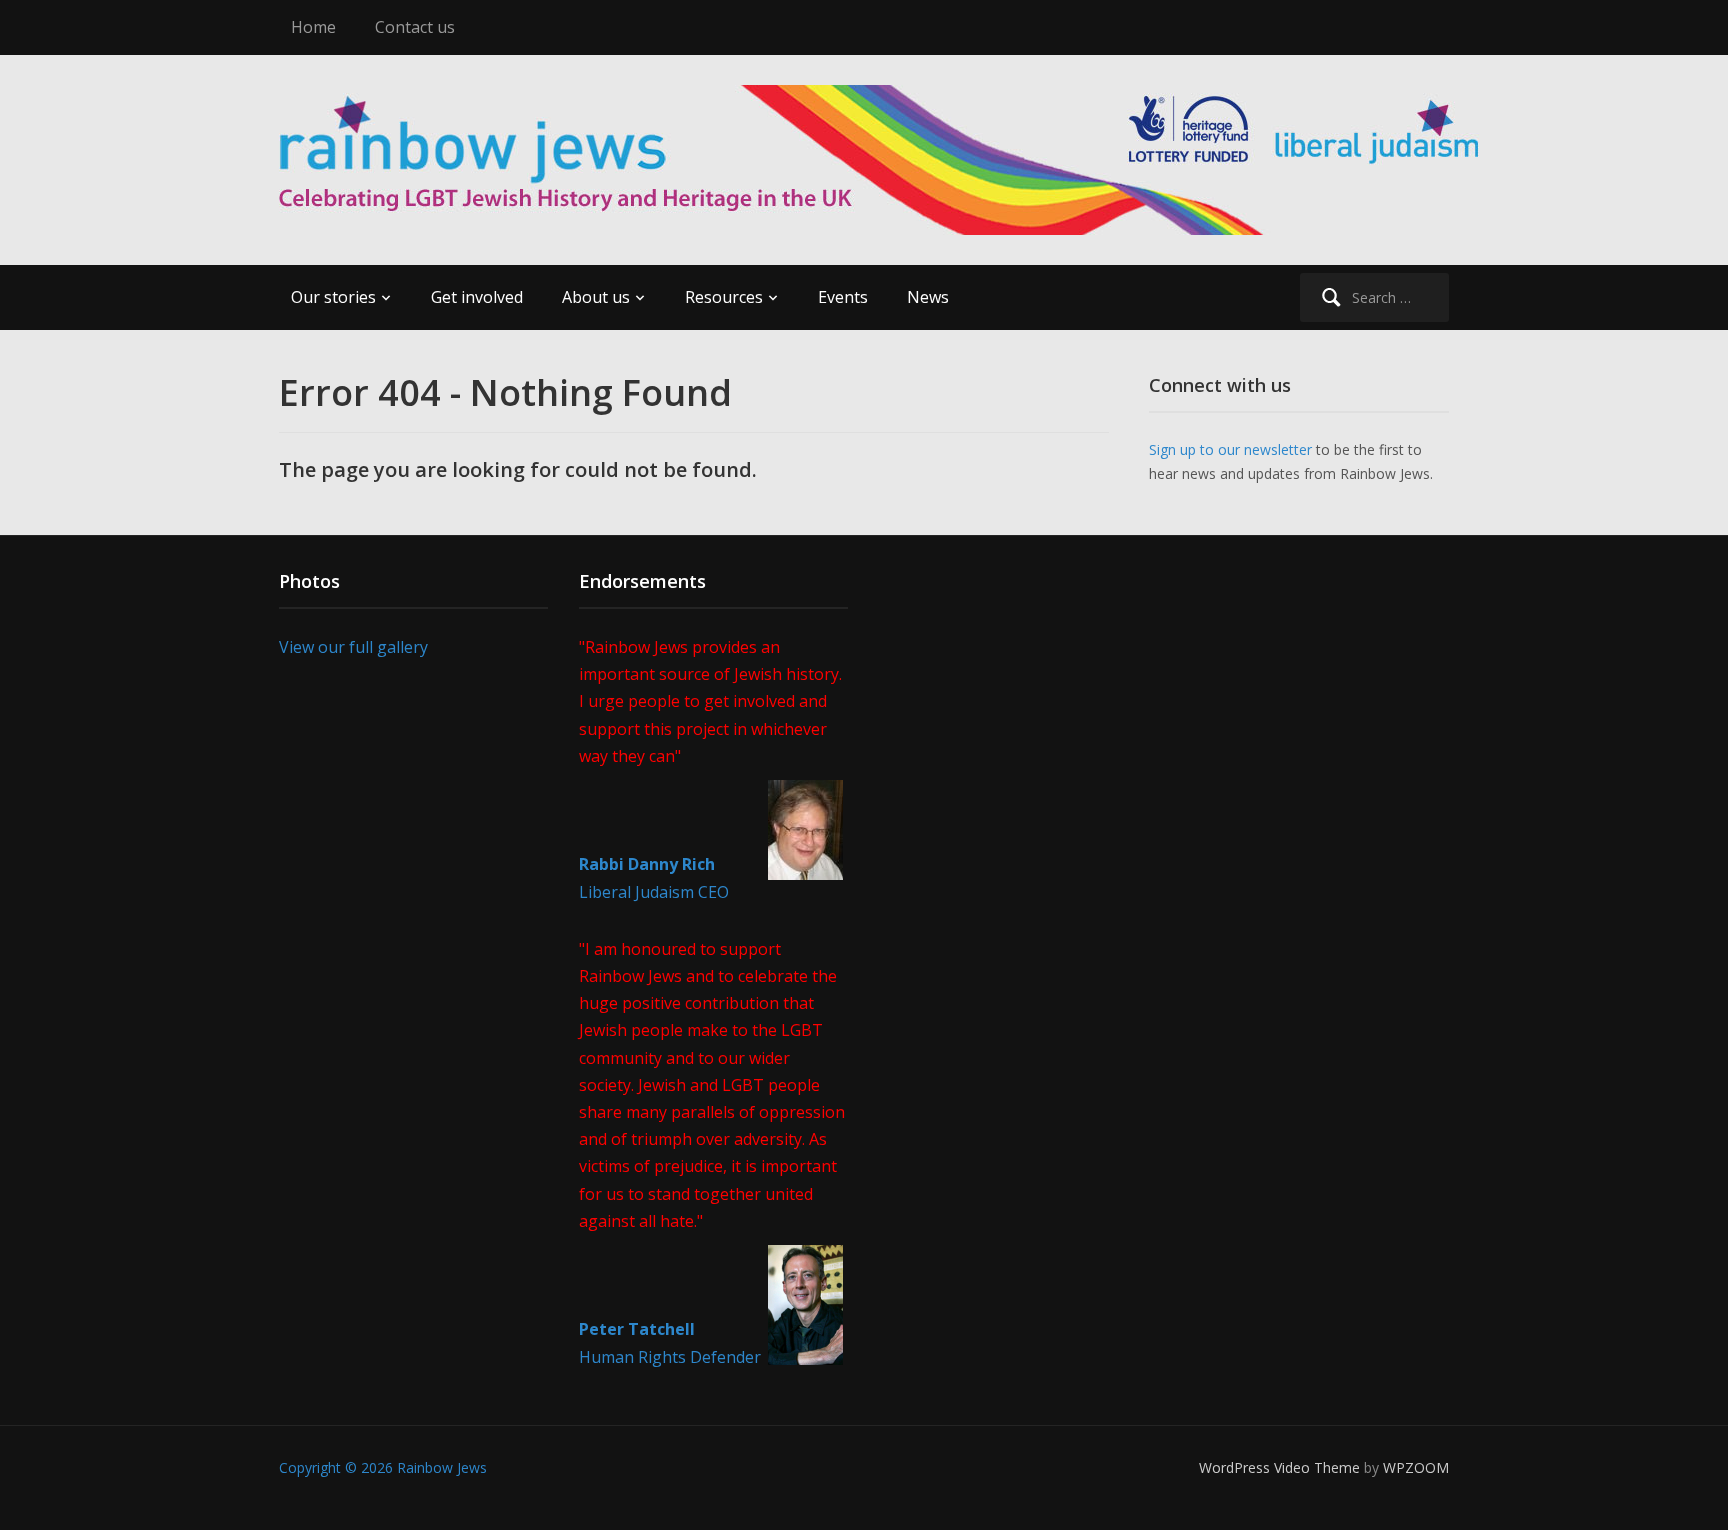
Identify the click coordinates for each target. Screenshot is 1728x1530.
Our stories (333, 297)
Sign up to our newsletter (1230, 449)
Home (313, 27)
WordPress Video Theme (1279, 1467)
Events (843, 297)
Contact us (415, 27)
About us (596, 297)
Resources (724, 297)
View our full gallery (353, 647)
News (928, 297)
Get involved (477, 297)
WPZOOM (1416, 1467)
